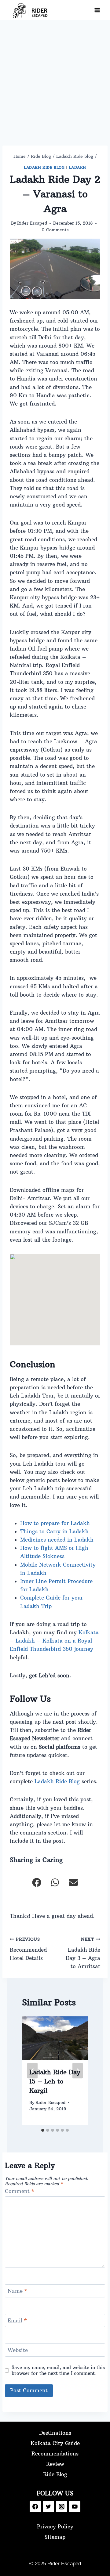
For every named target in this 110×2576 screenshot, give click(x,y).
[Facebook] (35, 2507)
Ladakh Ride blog (44, 167)
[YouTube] (75, 2507)
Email (17, 2321)
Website (18, 2350)
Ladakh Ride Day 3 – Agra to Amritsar (83, 1953)
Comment (20, 2191)
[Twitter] (48, 2507)
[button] (37, 1882)
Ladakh (77, 167)
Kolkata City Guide (55, 2443)
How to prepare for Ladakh (55, 1523)
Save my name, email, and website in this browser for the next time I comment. (58, 2370)
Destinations (55, 2433)
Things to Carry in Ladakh (54, 1532)
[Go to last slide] (32, 2071)
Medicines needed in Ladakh (57, 1540)
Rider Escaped (32, 223)
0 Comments (55, 230)
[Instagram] (62, 2507)
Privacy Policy (55, 2527)
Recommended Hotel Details (28, 1949)
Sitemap (55, 2537)
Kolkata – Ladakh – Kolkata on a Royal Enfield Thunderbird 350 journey (54, 1641)
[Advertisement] (55, 78)
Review (55, 2464)
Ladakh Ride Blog (57, 1781)
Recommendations (55, 2454)
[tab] (43, 2130)
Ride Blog (55, 2474)
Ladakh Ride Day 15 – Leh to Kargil (55, 2081)
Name (17, 2291)
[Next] (78, 2071)
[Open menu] (97, 10)
